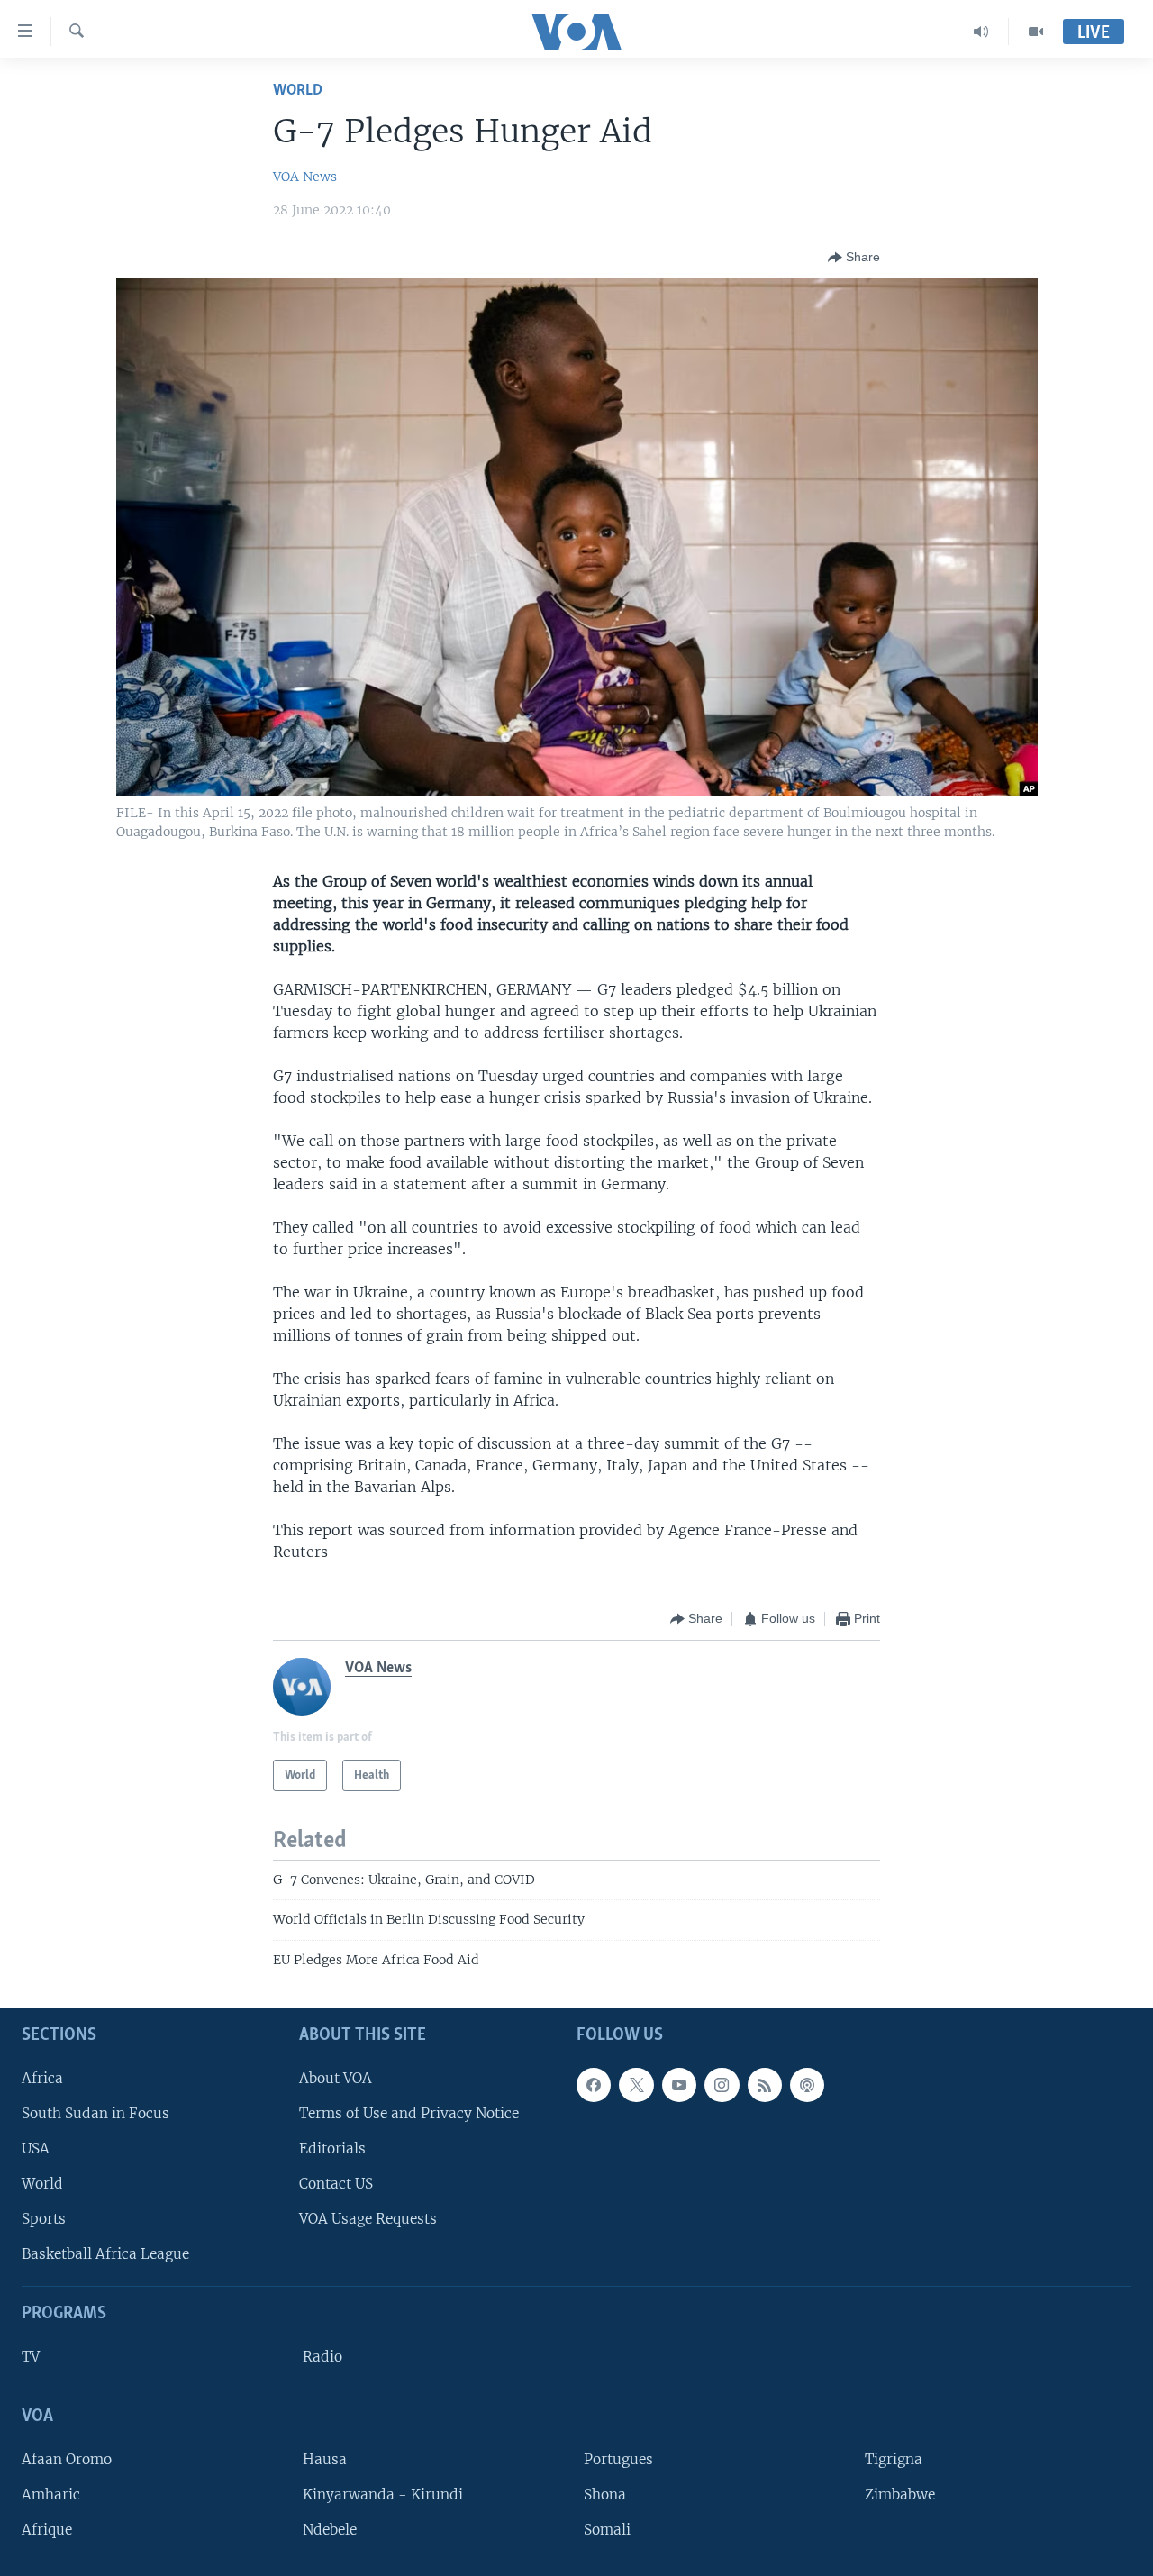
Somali (607, 2530)
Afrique (47, 2530)
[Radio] (981, 32)
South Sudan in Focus (95, 2113)
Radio (322, 2357)
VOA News (305, 177)
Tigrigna (894, 2459)
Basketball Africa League (105, 2255)
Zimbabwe (900, 2494)
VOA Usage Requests (368, 2219)
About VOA (336, 2078)
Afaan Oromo (67, 2459)
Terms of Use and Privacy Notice (409, 2113)
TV (31, 2357)
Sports (44, 2219)
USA (36, 2148)
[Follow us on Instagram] (722, 2085)
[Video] (1036, 32)
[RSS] (765, 2085)
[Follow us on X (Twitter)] (636, 2085)
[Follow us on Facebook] (594, 2085)
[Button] (854, 258)
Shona (605, 2494)
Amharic (51, 2494)
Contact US (336, 2184)
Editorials (332, 2148)
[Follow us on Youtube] (679, 2085)
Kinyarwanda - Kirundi (383, 2494)
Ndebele (330, 2530)
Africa (42, 2078)
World (298, 91)
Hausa (325, 2459)
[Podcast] (807, 2085)
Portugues (618, 2459)
